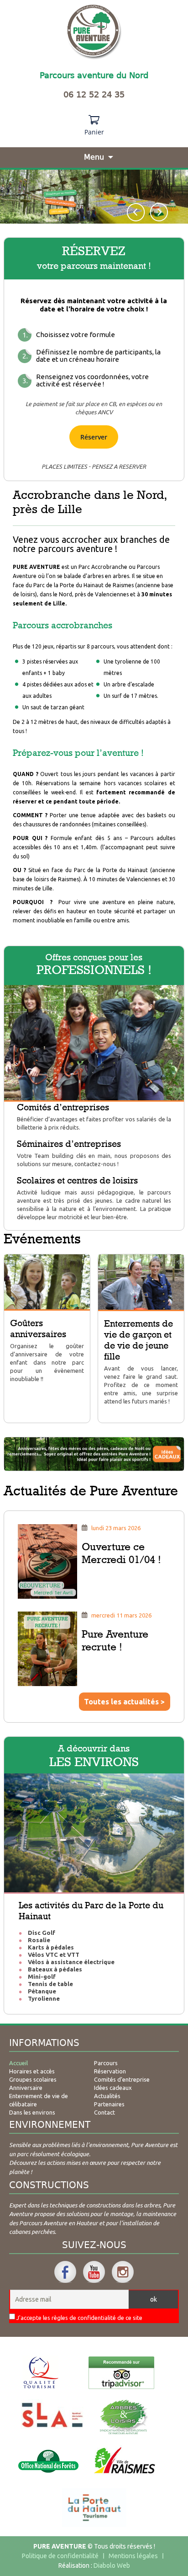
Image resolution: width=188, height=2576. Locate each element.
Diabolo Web (112, 2565)
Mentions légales (133, 2556)
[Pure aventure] (94, 32)
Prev (136, 212)
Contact (104, 2112)
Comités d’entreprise (122, 2079)
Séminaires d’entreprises (69, 1144)
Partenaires (109, 2104)
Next (159, 212)
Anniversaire (26, 2088)
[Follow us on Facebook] (65, 2272)
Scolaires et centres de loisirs (77, 1180)
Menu (94, 157)
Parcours (106, 2063)
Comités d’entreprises (63, 1107)
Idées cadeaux (113, 2088)
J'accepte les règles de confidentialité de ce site (79, 2318)
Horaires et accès (32, 2071)
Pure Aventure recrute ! (115, 1640)
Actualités (107, 2096)
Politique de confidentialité (60, 2556)
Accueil (18, 2063)
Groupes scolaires (33, 2079)
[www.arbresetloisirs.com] (124, 2417)
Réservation (110, 2071)
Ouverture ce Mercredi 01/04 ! (121, 1553)
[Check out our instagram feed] (123, 2272)
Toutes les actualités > (124, 1702)
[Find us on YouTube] (94, 2272)
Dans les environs (32, 2112)
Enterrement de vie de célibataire (39, 2100)
